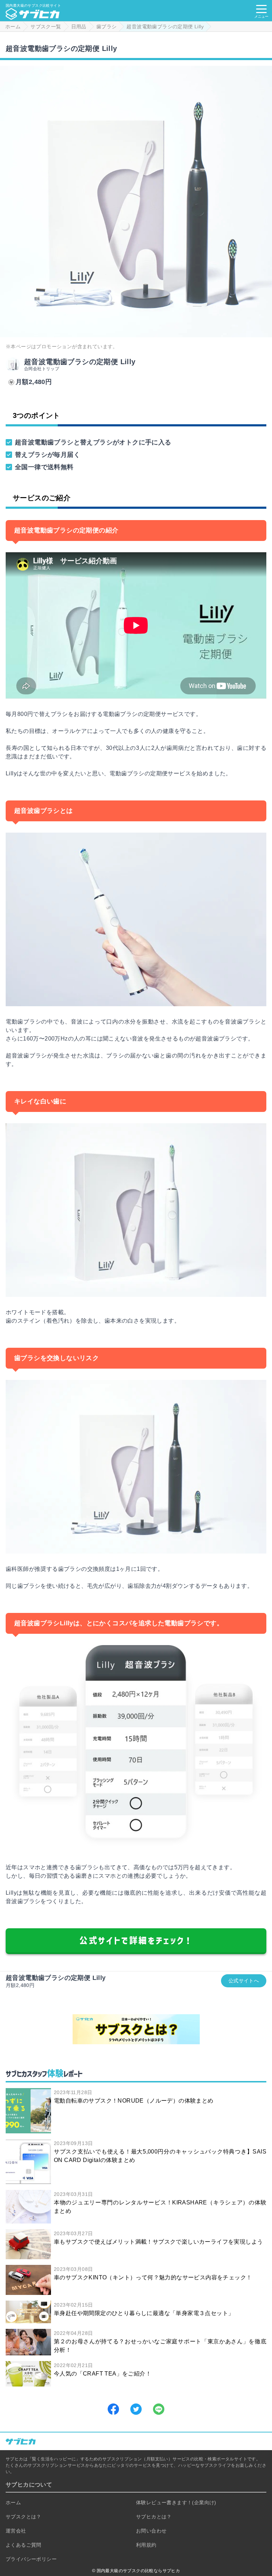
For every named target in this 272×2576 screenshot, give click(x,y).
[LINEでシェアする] (159, 2409)
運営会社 (16, 2531)
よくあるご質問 (24, 2545)
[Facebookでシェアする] (113, 2409)
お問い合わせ (151, 2531)
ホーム (13, 2502)
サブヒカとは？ (154, 2517)
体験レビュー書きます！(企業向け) (176, 2502)
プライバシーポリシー (31, 2559)
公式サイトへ (244, 1981)
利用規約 (146, 2545)
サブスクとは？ (24, 2517)
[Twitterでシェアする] (136, 2409)
